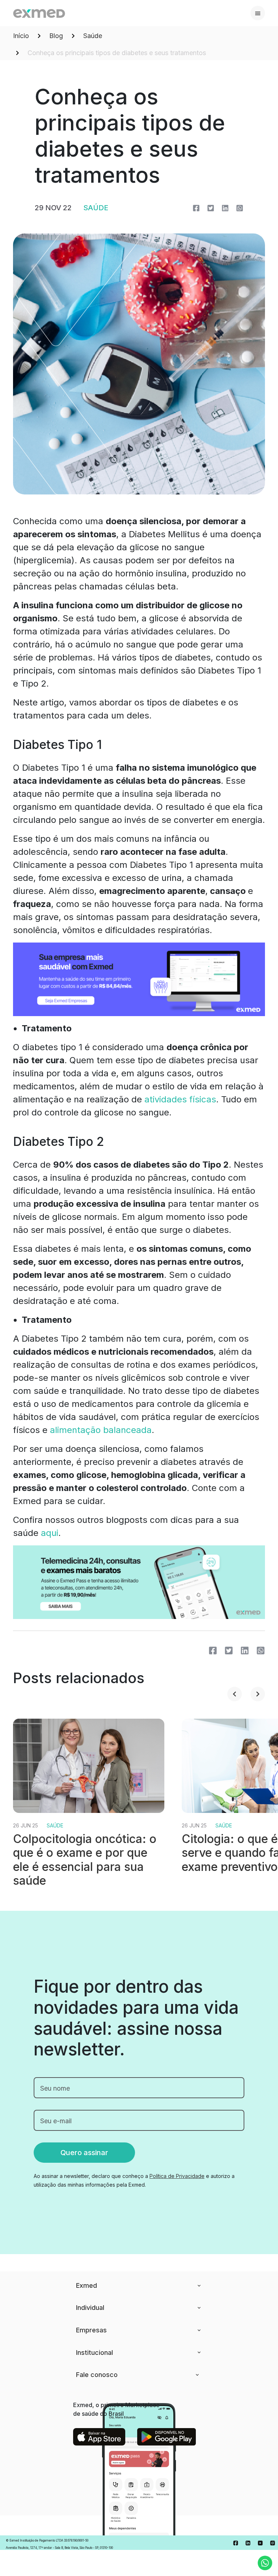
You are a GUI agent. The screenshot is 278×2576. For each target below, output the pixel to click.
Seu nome (55, 2088)
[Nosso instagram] (273, 2543)
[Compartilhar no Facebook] (196, 208)
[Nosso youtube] (260, 2543)
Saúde (93, 36)
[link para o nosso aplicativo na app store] (99, 2437)
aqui (50, 1533)
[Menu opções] (258, 13)
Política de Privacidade (177, 2176)
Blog (56, 36)
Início (21, 36)
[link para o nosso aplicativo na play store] (167, 2437)
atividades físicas (180, 1099)
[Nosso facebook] (236, 2543)
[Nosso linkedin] (248, 2543)
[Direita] (258, 1694)
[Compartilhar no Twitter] (211, 208)
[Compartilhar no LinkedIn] (225, 208)
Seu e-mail (56, 2121)
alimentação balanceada (101, 1430)
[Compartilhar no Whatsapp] (240, 208)
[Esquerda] (235, 1694)
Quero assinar (84, 2153)
